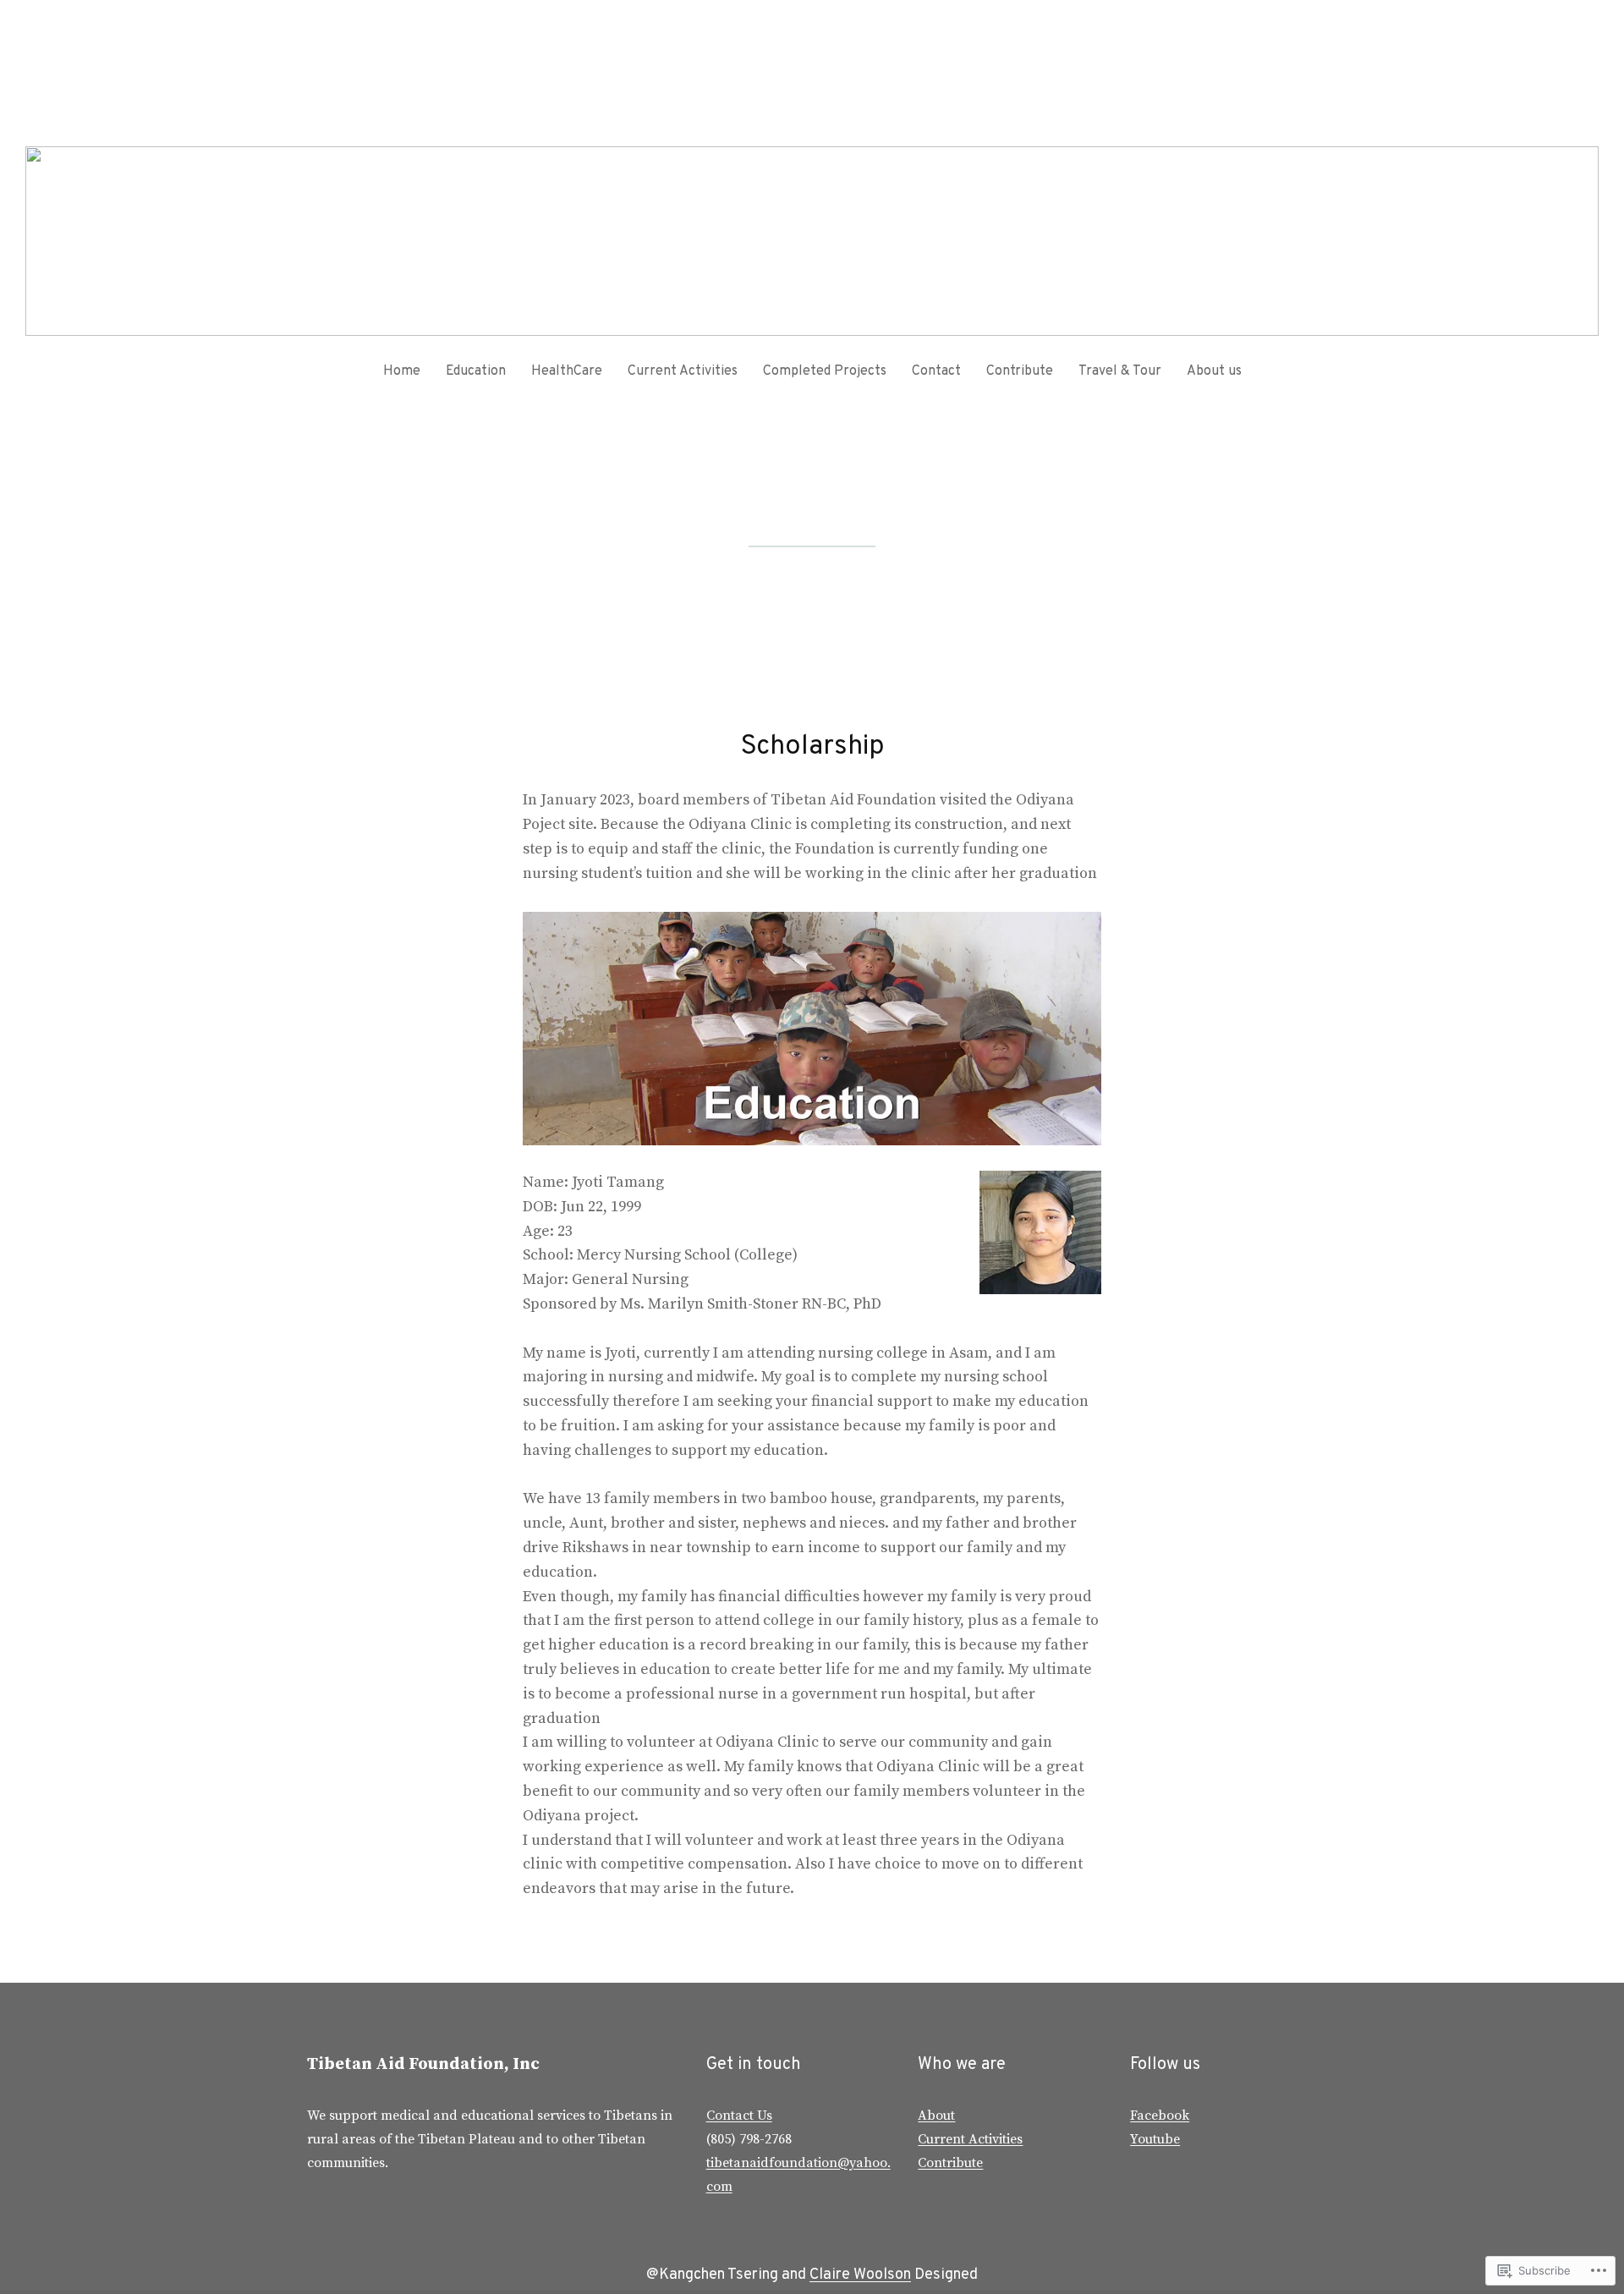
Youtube (1155, 2139)
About (936, 2116)
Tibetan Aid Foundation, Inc (423, 2064)
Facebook (1160, 2116)
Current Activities (970, 2139)
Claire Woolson (860, 2275)
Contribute (950, 2163)
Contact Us (739, 2116)
